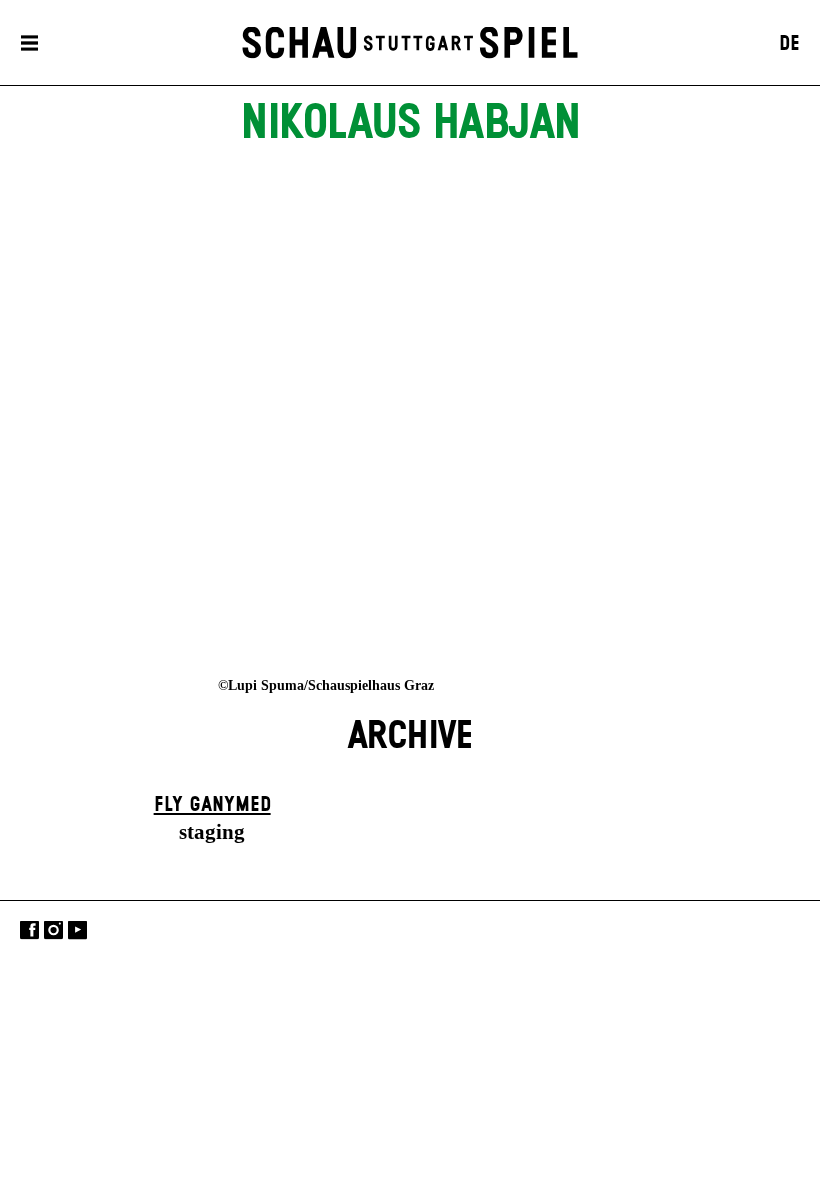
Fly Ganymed (212, 805)
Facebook (29, 930)
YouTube (77, 930)
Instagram (53, 930)
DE (789, 44)
